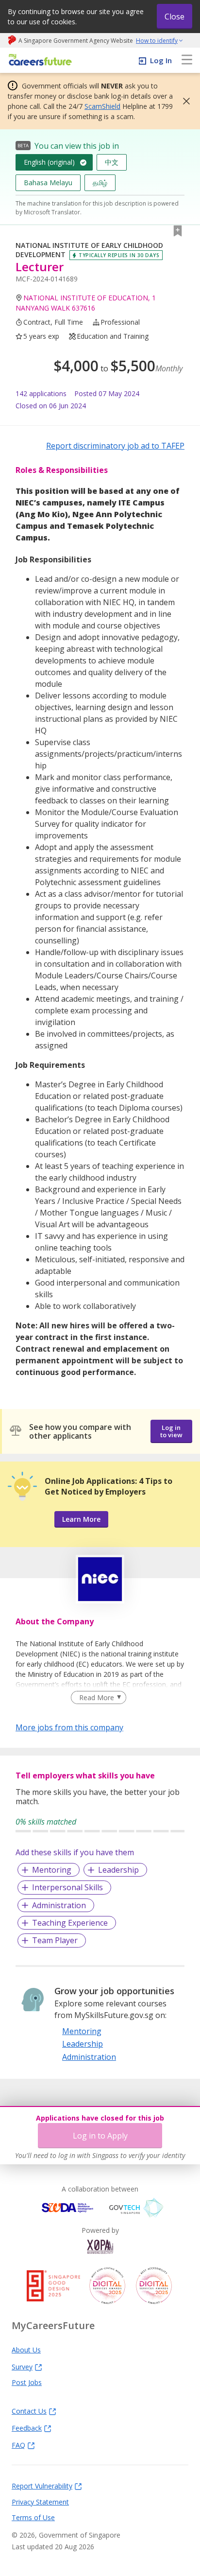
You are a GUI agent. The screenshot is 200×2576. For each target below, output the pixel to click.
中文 (112, 162)
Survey (22, 2367)
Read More (97, 1697)
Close (175, 17)
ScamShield (102, 106)
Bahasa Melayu (48, 183)
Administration (59, 1905)
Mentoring (52, 1870)
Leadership (118, 1870)
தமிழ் (100, 183)
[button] (183, 101)
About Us (26, 2350)
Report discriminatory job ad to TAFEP (115, 446)
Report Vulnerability (42, 2486)
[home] (39, 61)
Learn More (81, 1519)
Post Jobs (27, 2382)
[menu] (187, 60)
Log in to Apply (100, 2136)
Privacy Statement (40, 2502)
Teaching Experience (70, 1923)
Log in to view (171, 1431)
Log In (161, 60)
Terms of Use (33, 2517)
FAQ (18, 2445)
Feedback (27, 2428)
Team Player (55, 1940)
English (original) (49, 162)
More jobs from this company (69, 1727)
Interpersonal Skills (67, 1887)
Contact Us (29, 2411)
